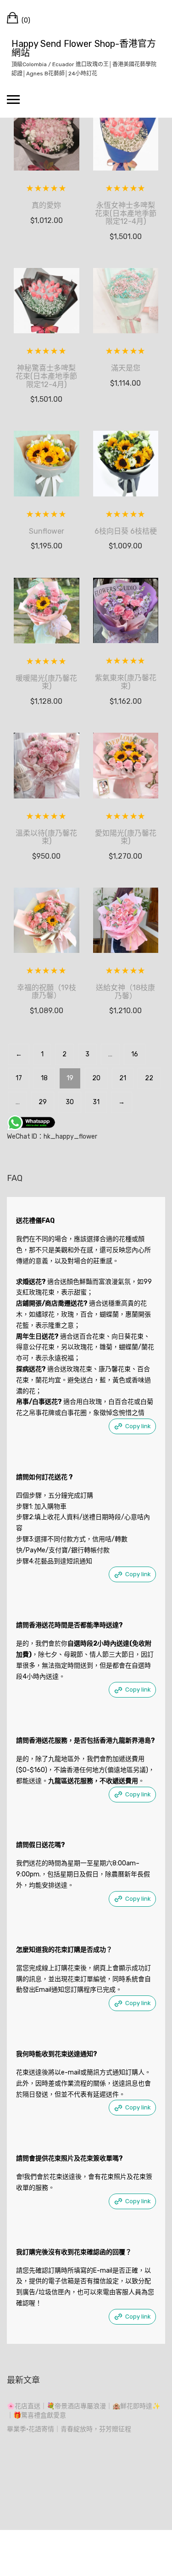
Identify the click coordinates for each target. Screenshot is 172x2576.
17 (19, 1078)
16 (135, 1054)
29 (43, 1102)
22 (149, 1078)
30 (70, 1102)
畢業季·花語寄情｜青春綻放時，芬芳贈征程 (69, 2429)
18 (44, 1078)
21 (123, 1078)
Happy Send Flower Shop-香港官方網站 (84, 48)
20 (96, 1078)
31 (96, 1102)
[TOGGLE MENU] (13, 99)
